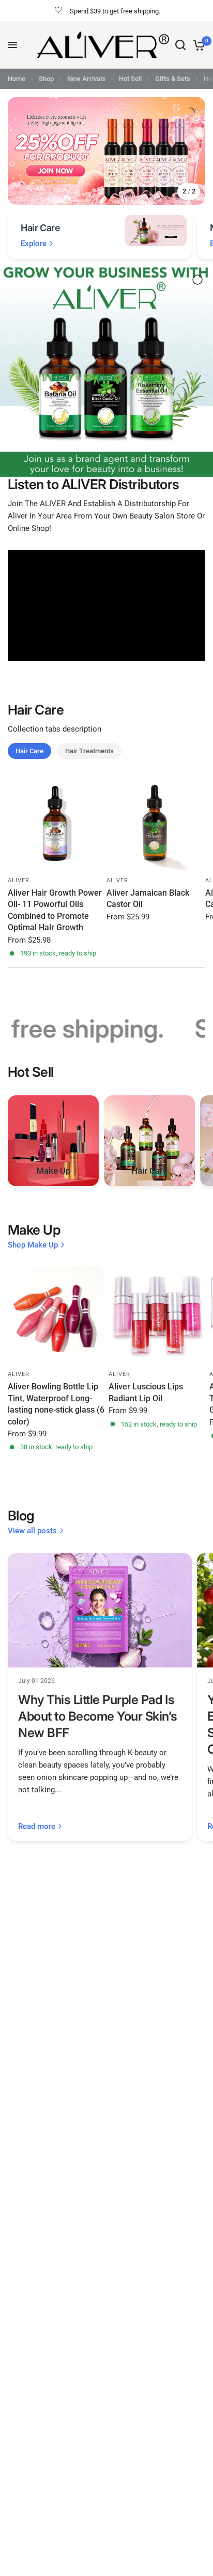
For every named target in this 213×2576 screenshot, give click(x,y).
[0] (197, 45)
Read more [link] (37, 1827)
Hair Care (29, 751)
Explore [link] (34, 244)
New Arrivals (86, 79)
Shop (46, 79)
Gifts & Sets (173, 79)
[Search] (180, 45)
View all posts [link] (32, 1531)
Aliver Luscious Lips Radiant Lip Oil (146, 1392)
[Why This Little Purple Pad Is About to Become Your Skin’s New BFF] (100, 1610)
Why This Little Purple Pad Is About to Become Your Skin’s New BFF (97, 1716)
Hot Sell (130, 79)
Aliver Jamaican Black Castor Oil (148, 898)
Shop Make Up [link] (33, 1245)
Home (17, 79)
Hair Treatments (89, 751)
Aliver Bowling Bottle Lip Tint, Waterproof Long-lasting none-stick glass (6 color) (56, 1404)
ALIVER (19, 880)
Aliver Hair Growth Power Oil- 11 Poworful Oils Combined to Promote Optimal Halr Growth (55, 910)
